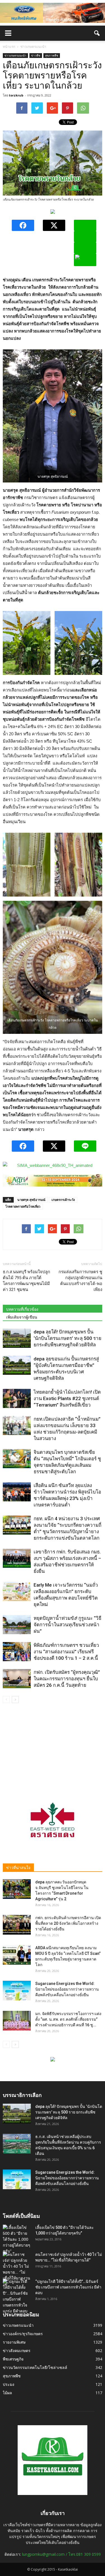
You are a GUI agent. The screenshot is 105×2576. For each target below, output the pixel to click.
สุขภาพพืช (52, 55)
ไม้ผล (7, 2393)
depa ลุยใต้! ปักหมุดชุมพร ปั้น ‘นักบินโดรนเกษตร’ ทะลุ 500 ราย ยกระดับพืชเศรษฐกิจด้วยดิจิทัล (67, 1338)
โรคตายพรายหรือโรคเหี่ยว (23, 1206)
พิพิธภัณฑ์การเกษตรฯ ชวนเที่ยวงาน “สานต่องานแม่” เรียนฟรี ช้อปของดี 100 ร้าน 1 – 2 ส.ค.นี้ (66, 1652)
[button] (97, 33)
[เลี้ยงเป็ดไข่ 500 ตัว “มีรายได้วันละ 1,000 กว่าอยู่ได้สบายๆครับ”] (17, 2239)
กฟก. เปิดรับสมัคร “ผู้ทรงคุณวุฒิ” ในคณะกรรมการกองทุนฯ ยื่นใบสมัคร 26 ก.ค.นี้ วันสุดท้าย (67, 1679)
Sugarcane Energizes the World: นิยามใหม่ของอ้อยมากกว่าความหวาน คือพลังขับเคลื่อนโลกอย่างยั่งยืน (67, 1989)
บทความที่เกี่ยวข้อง (22, 1309)
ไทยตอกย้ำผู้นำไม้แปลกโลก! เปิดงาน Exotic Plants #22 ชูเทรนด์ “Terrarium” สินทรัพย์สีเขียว (67, 1398)
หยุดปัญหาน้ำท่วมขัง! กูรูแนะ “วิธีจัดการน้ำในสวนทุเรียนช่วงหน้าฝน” (67, 1625)
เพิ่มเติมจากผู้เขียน (22, 1317)
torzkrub (16, 95)
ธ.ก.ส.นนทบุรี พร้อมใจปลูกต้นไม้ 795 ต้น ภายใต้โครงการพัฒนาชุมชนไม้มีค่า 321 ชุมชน (26, 1281)
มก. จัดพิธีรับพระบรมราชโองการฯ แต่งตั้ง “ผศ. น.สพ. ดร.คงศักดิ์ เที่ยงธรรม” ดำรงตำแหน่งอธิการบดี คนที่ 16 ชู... (68, 2019)
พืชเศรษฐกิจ (13, 2359)
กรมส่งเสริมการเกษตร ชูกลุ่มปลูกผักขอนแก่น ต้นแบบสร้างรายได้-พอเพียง (80, 1281)
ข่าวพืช (36, 55)
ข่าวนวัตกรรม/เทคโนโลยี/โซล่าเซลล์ (35, 2367)
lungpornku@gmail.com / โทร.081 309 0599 (61, 2554)
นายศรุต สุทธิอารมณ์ (31, 1200)
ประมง (9, 2384)
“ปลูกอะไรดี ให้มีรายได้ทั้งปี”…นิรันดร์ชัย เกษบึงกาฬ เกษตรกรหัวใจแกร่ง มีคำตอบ (68, 2287)
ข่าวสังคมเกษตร (17, 2351)
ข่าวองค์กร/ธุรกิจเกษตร (23, 2334)
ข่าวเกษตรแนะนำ (15, 55)
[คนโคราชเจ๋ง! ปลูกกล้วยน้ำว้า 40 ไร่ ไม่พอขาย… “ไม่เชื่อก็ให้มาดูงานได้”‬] (17, 2269)
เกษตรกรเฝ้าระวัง (63, 1200)
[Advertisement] (53, 1747)
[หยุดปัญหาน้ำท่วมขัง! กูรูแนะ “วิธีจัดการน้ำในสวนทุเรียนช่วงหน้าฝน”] (17, 1625)
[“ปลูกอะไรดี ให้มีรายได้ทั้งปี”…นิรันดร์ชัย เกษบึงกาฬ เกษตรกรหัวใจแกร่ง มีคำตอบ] (17, 2296)
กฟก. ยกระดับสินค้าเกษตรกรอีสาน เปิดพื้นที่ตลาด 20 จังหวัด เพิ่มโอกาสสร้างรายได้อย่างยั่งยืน (68, 1923)
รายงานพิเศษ (14, 2342)
